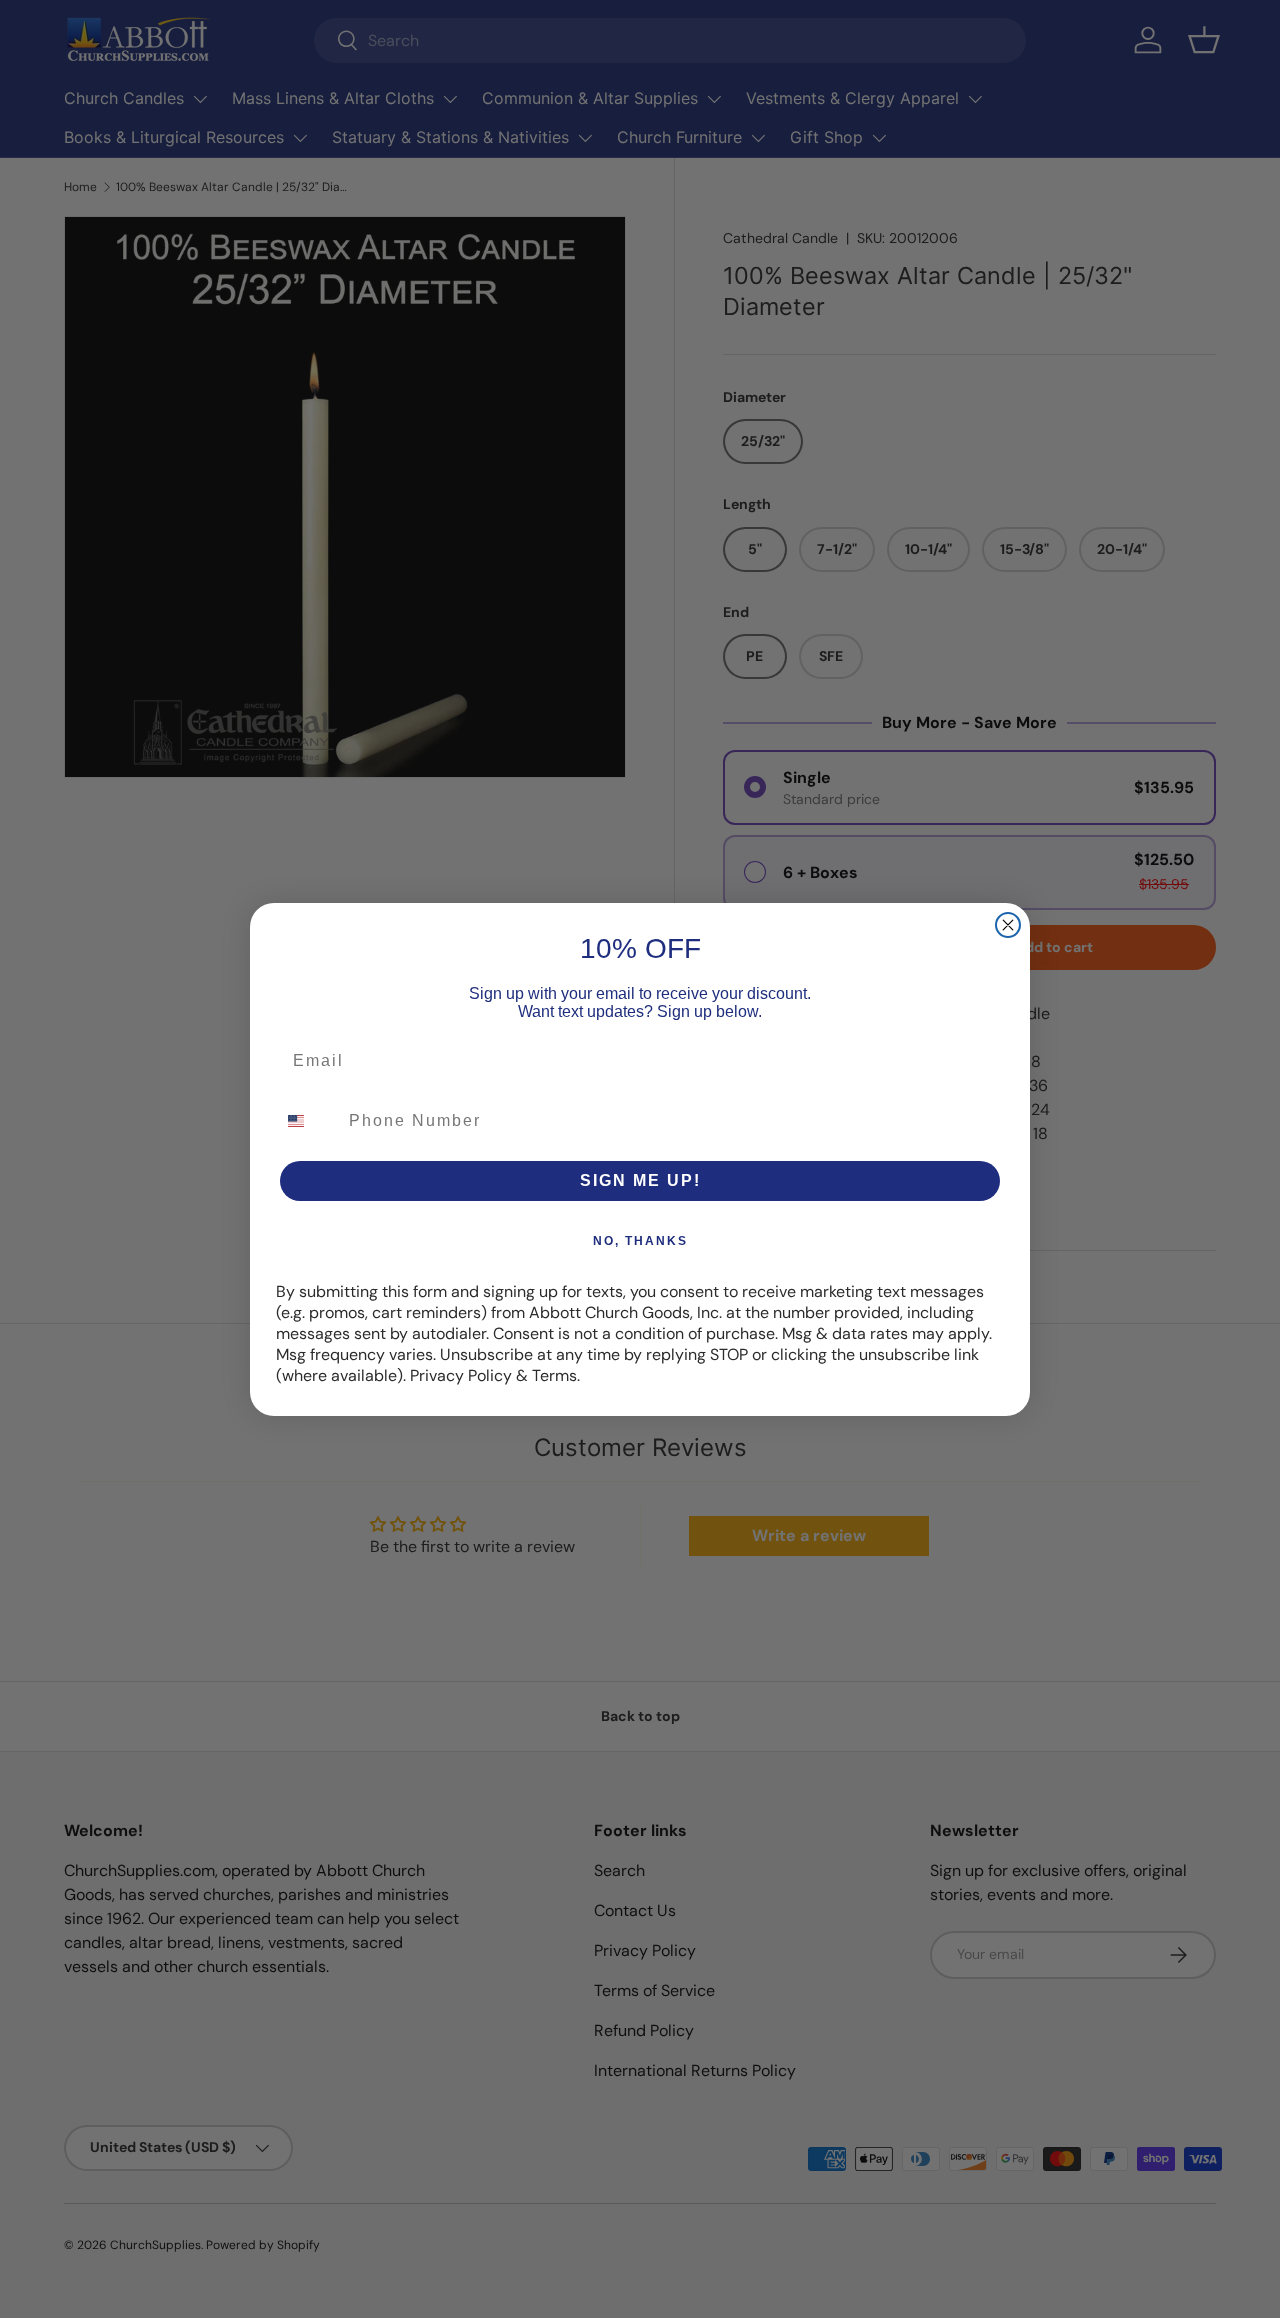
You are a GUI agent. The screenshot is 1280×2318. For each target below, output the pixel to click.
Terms (554, 1375)
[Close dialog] (1008, 925)
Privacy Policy (461, 1375)
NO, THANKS (640, 1241)
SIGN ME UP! (640, 1180)
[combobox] (308, 1121)
